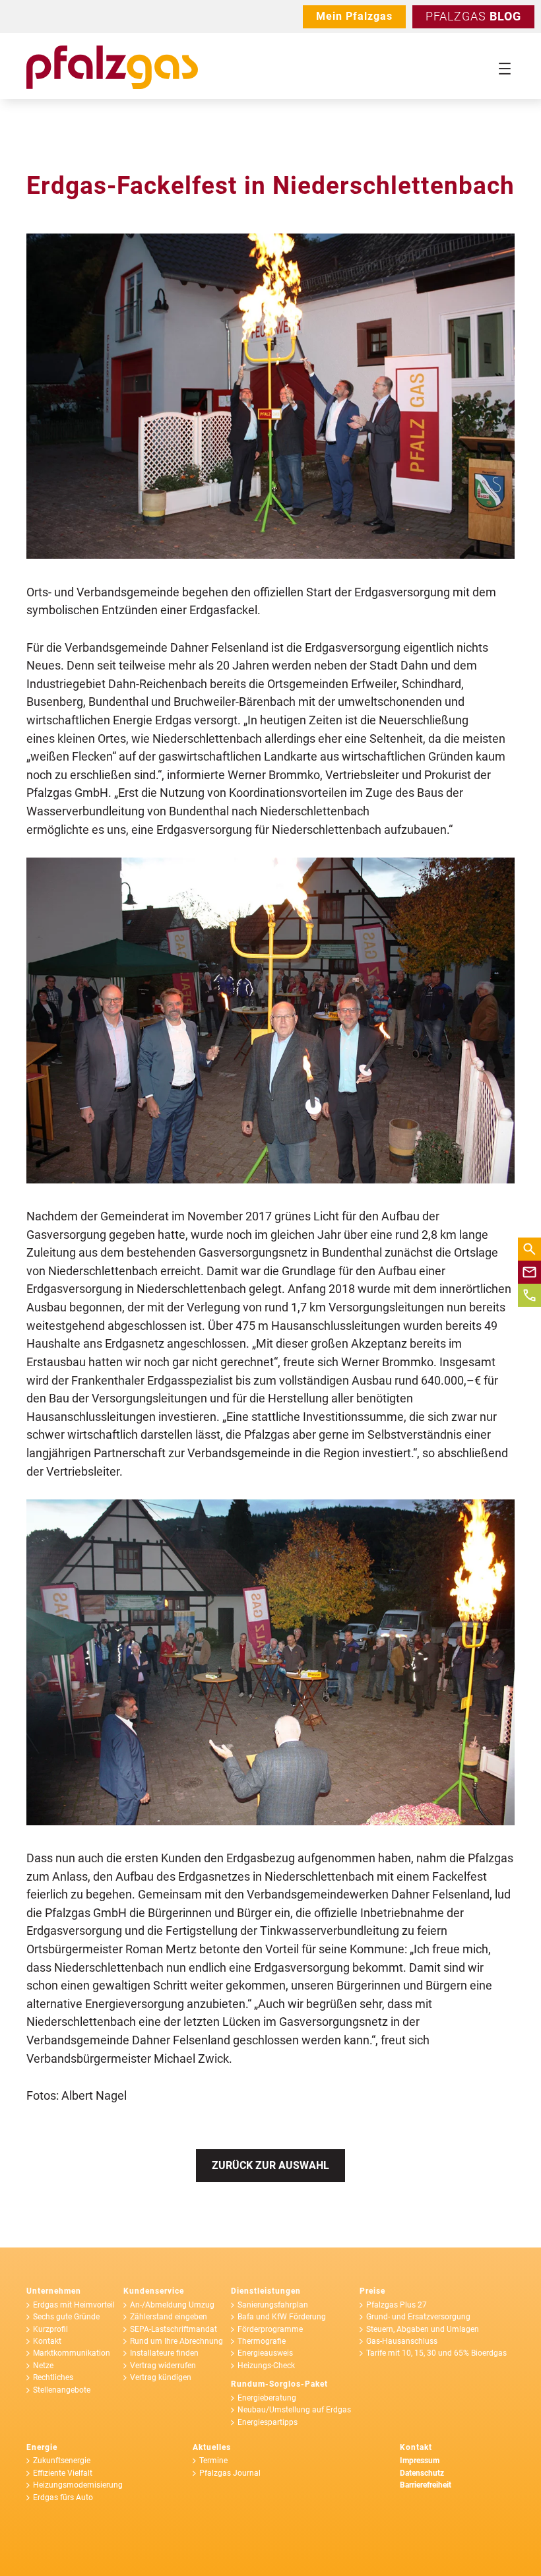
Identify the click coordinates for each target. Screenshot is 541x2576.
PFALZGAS (473, 16)
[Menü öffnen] (505, 69)
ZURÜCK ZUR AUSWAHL (270, 2165)
